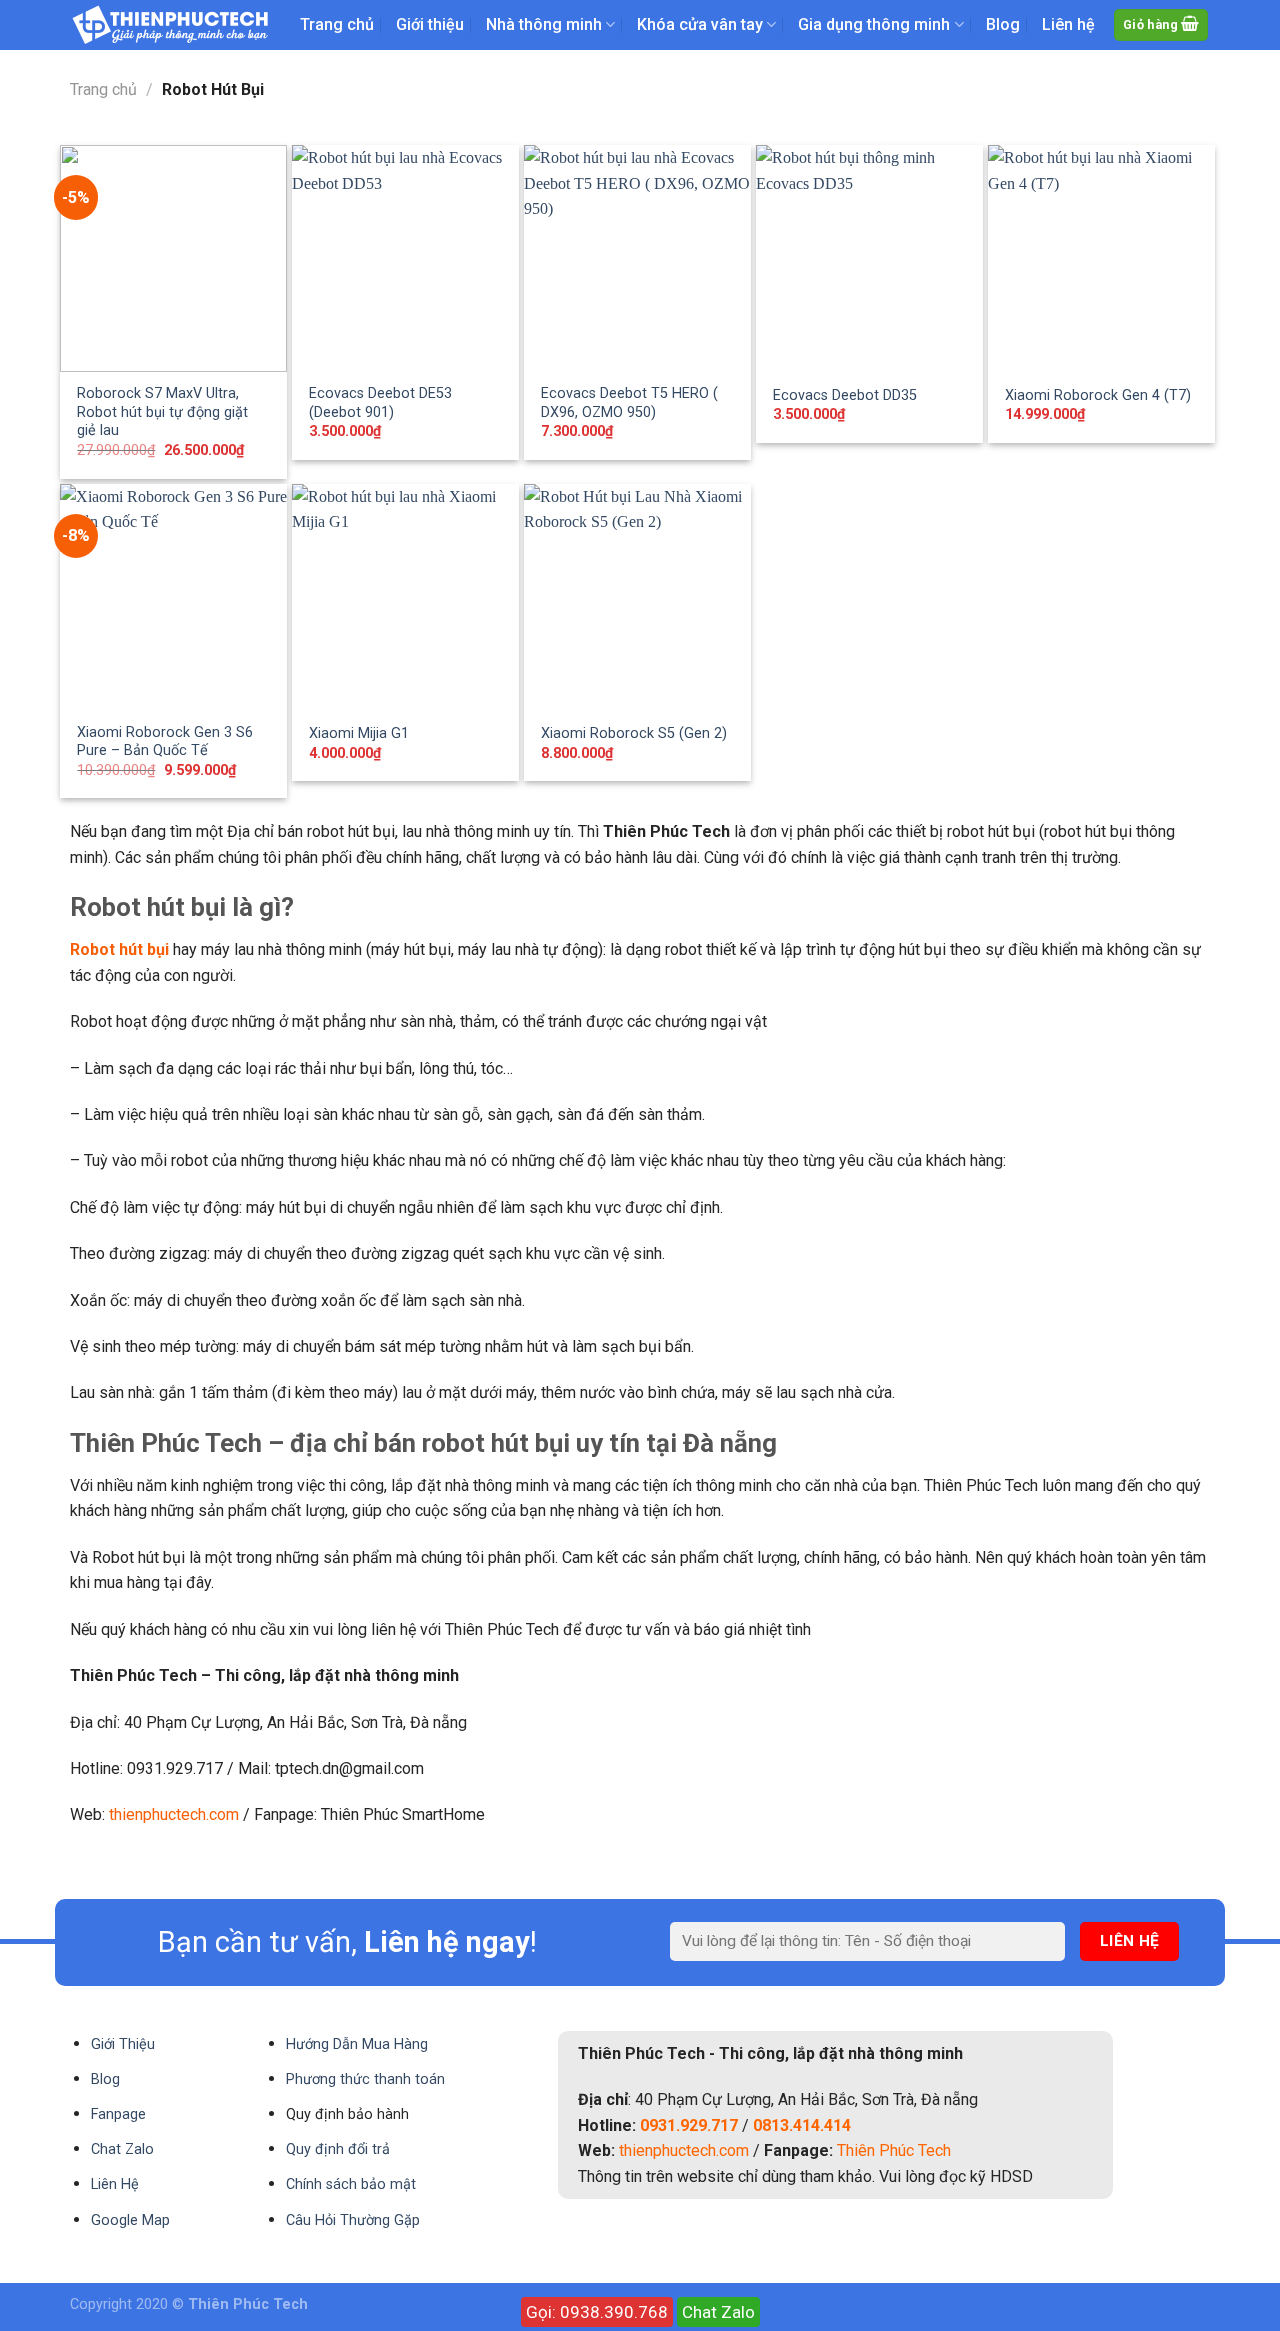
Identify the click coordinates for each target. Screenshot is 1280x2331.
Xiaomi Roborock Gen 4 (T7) (1098, 395)
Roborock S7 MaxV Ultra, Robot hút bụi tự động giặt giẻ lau (162, 412)
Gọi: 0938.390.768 (597, 2312)
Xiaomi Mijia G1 (359, 733)
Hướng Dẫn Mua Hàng (357, 2044)
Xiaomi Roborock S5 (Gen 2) (634, 733)
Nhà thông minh (544, 24)
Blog (1003, 24)
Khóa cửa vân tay (700, 24)
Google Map (130, 2220)
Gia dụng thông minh (874, 24)
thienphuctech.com (174, 1814)
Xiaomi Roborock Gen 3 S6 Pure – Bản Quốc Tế (165, 742)
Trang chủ (337, 24)
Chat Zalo (718, 2312)
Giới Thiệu (123, 2044)
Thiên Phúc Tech (894, 2150)
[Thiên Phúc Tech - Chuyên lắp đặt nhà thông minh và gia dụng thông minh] (170, 25)
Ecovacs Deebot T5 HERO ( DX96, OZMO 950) (629, 403)
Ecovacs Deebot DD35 (845, 395)
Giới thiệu (430, 24)
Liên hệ (1068, 24)
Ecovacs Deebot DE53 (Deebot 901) (380, 403)
